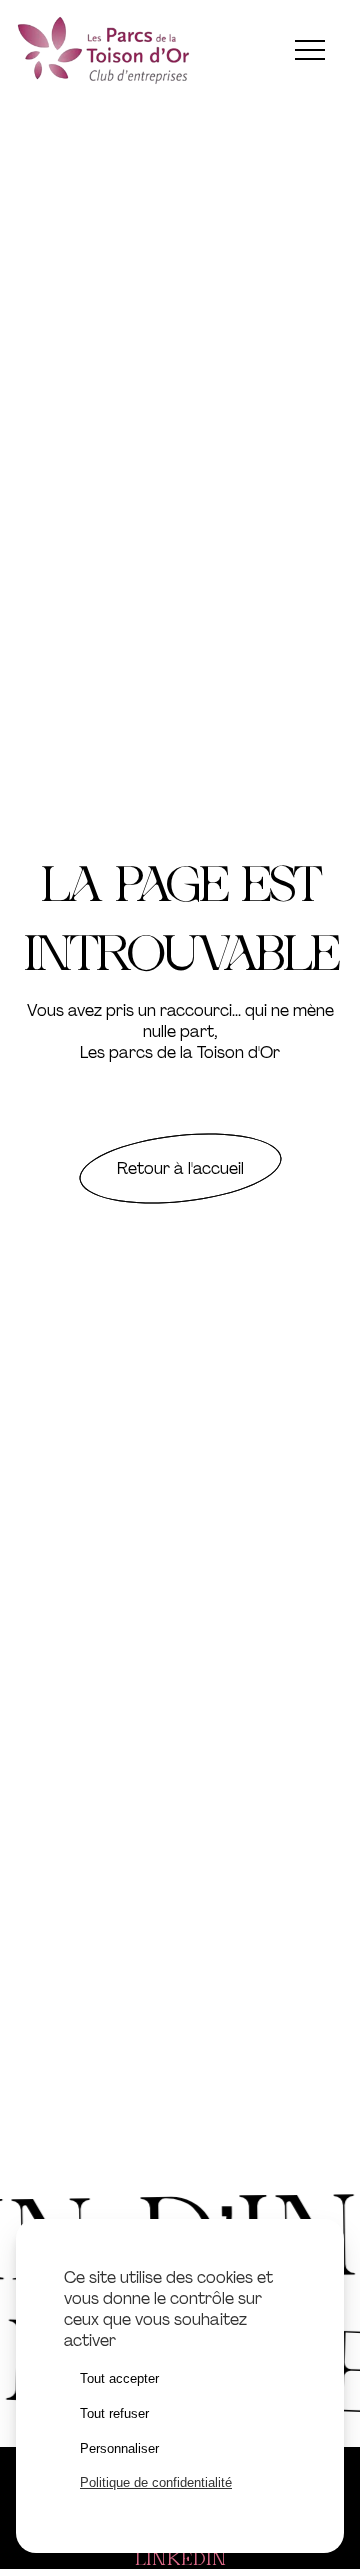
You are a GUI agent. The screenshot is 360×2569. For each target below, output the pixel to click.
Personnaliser (119, 2448)
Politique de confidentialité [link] (156, 2482)
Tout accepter (119, 2378)
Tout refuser (114, 2413)
